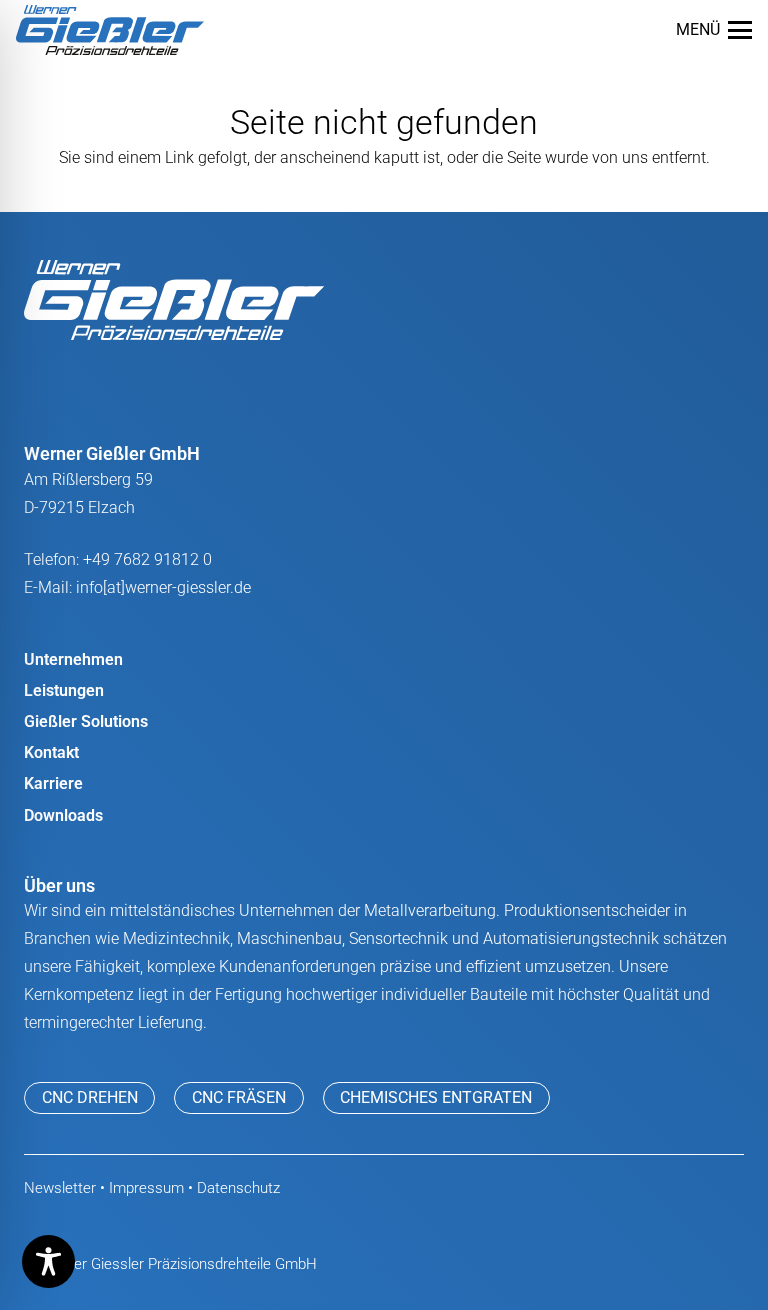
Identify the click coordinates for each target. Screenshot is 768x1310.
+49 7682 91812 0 (147, 559)
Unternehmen (73, 659)
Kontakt (51, 752)
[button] (714, 30)
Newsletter (60, 1188)
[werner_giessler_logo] (110, 30)
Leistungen (64, 690)
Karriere (53, 783)
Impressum (146, 1188)
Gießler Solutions (86, 721)
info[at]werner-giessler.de (163, 587)
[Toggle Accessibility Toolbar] (48, 1261)
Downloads (63, 815)
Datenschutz (238, 1188)
